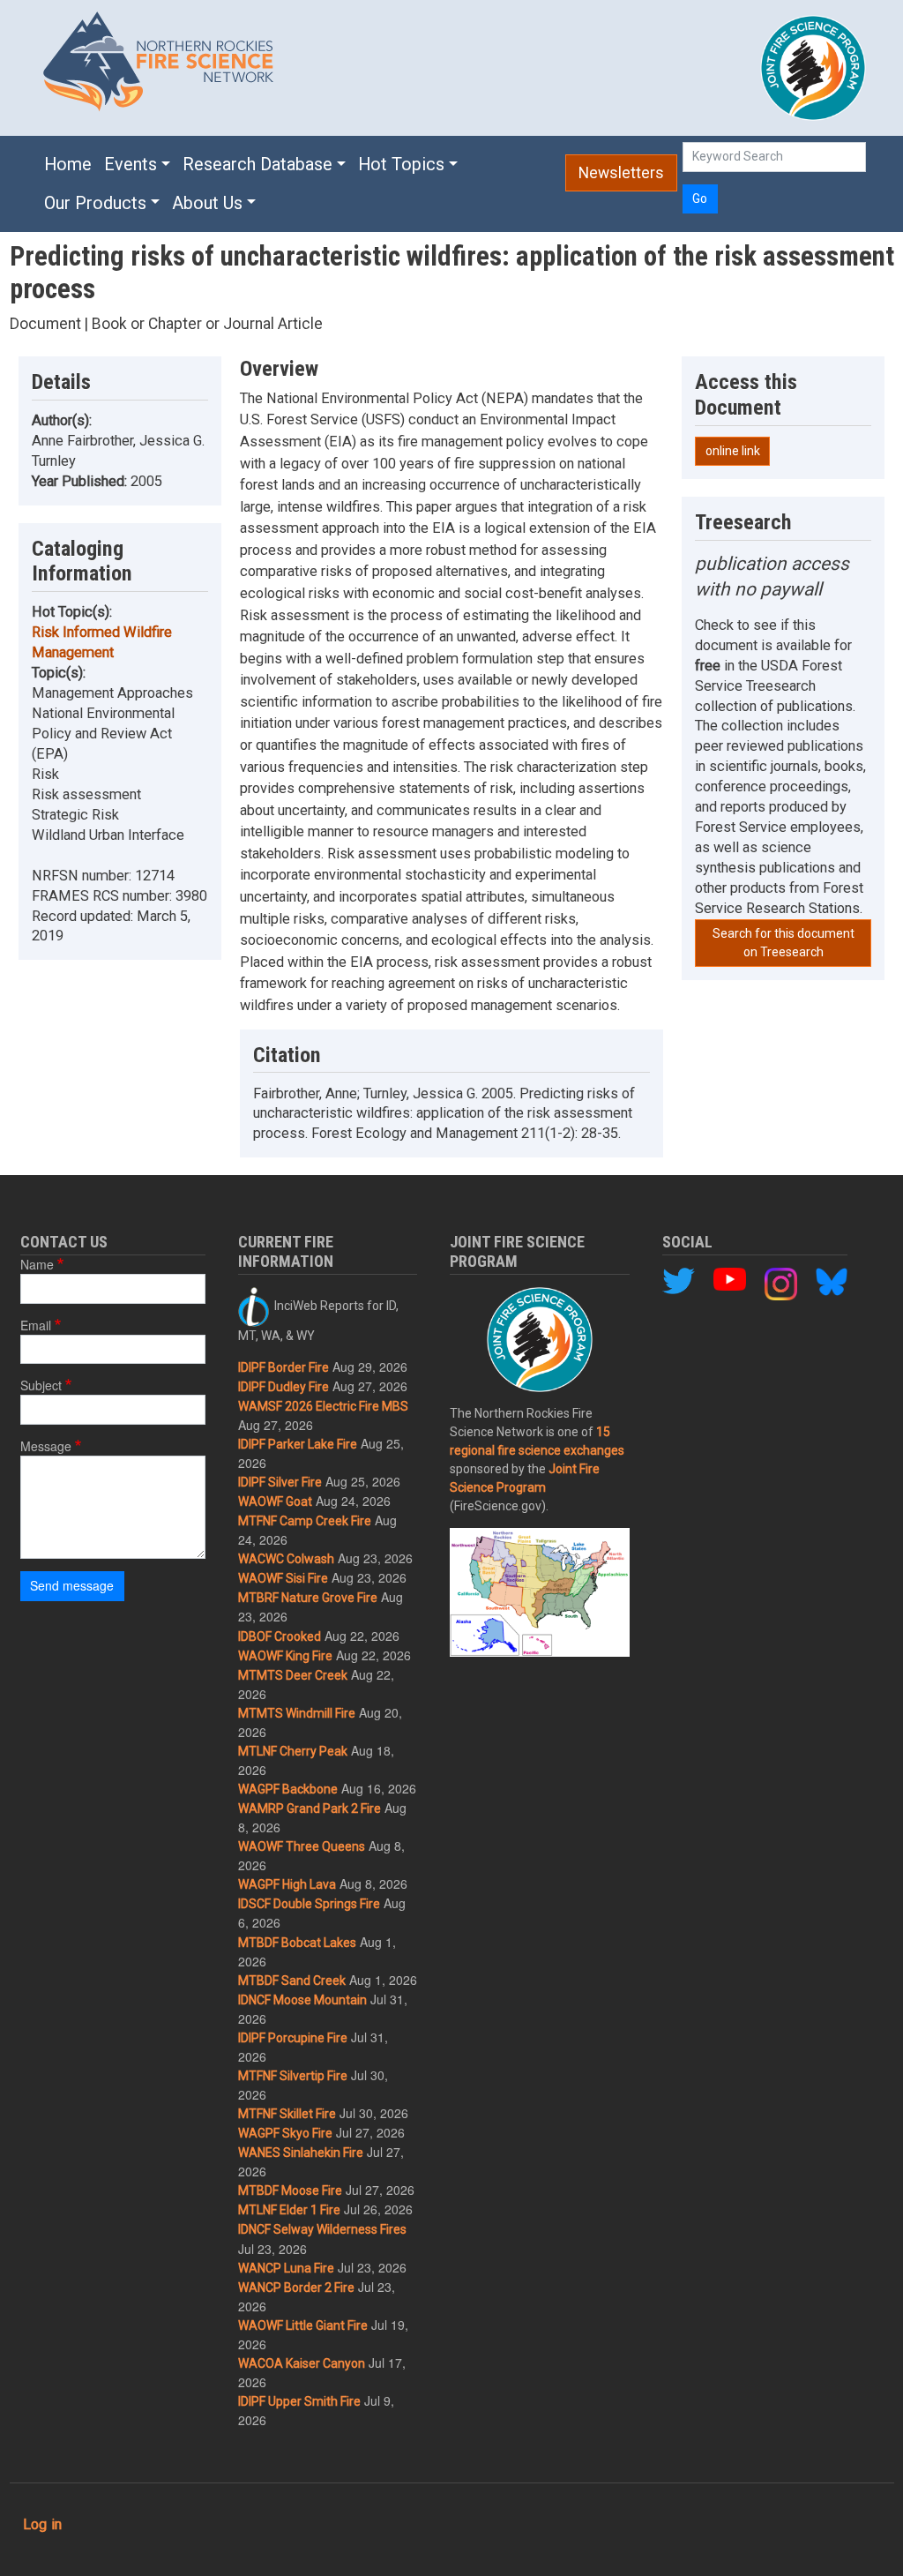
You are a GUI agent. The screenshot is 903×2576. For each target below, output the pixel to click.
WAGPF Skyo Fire (285, 2133)
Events (131, 165)
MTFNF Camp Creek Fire (305, 1521)
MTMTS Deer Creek (293, 1675)
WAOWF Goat (275, 1501)
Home (68, 165)
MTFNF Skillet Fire (287, 2114)
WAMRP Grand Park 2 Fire (310, 1808)
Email (36, 1325)
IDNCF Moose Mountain (302, 2000)
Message (46, 1446)
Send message (72, 1585)
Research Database (257, 165)
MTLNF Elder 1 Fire (289, 2210)
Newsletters (621, 173)
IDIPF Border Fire (284, 1367)
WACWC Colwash (286, 1559)
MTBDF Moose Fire (290, 2190)
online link (733, 451)
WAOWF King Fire (285, 1656)
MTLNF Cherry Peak (293, 1751)
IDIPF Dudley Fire (284, 1387)
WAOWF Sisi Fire (283, 1578)
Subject (41, 1385)
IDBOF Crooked (280, 1636)
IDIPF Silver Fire (280, 1482)
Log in (42, 2524)
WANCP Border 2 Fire (296, 2288)
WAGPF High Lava (287, 1884)
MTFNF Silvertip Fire (293, 2076)
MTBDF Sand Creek (292, 1981)
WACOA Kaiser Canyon (302, 2363)
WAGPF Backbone (288, 1789)
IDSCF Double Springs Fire (309, 1904)
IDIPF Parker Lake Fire (298, 1444)
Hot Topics (401, 165)
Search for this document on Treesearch (784, 943)
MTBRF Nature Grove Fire (308, 1598)
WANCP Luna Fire (286, 2268)
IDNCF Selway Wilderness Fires (322, 2229)
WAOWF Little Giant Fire (303, 2325)
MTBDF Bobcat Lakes (297, 1943)
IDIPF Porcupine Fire (293, 2038)
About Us (207, 203)
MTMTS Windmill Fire (297, 1713)
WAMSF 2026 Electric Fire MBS (323, 1406)
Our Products (95, 203)
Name (37, 1264)
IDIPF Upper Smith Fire (299, 2401)
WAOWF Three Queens (302, 1846)
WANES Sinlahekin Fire (301, 2153)
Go (700, 198)
